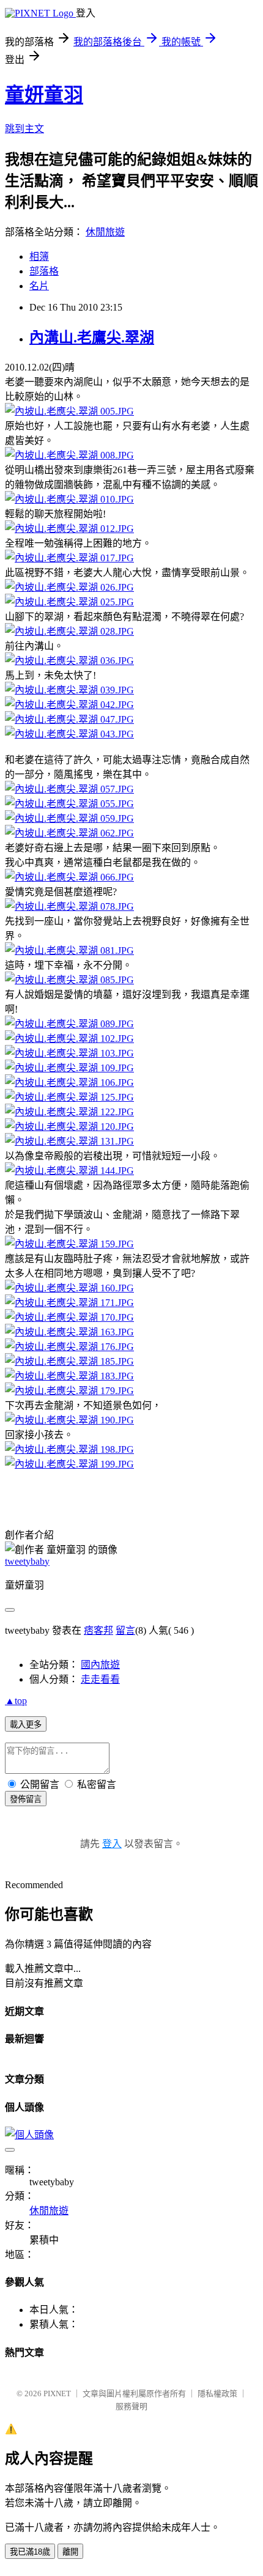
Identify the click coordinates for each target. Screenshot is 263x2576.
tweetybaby (27, 1561)
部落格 (44, 271)
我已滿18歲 (30, 2552)
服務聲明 (131, 2406)
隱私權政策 (217, 2393)
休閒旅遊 (105, 232)
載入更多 (26, 1725)
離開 (70, 2552)
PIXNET (57, 2393)
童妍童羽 (44, 95)
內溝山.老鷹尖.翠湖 (92, 338)
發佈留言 (26, 1799)
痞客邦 (98, 1630)
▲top (16, 1701)
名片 (39, 286)
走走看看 (100, 1679)
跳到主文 (24, 129)
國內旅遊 (100, 1665)
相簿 (39, 256)
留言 (125, 1630)
